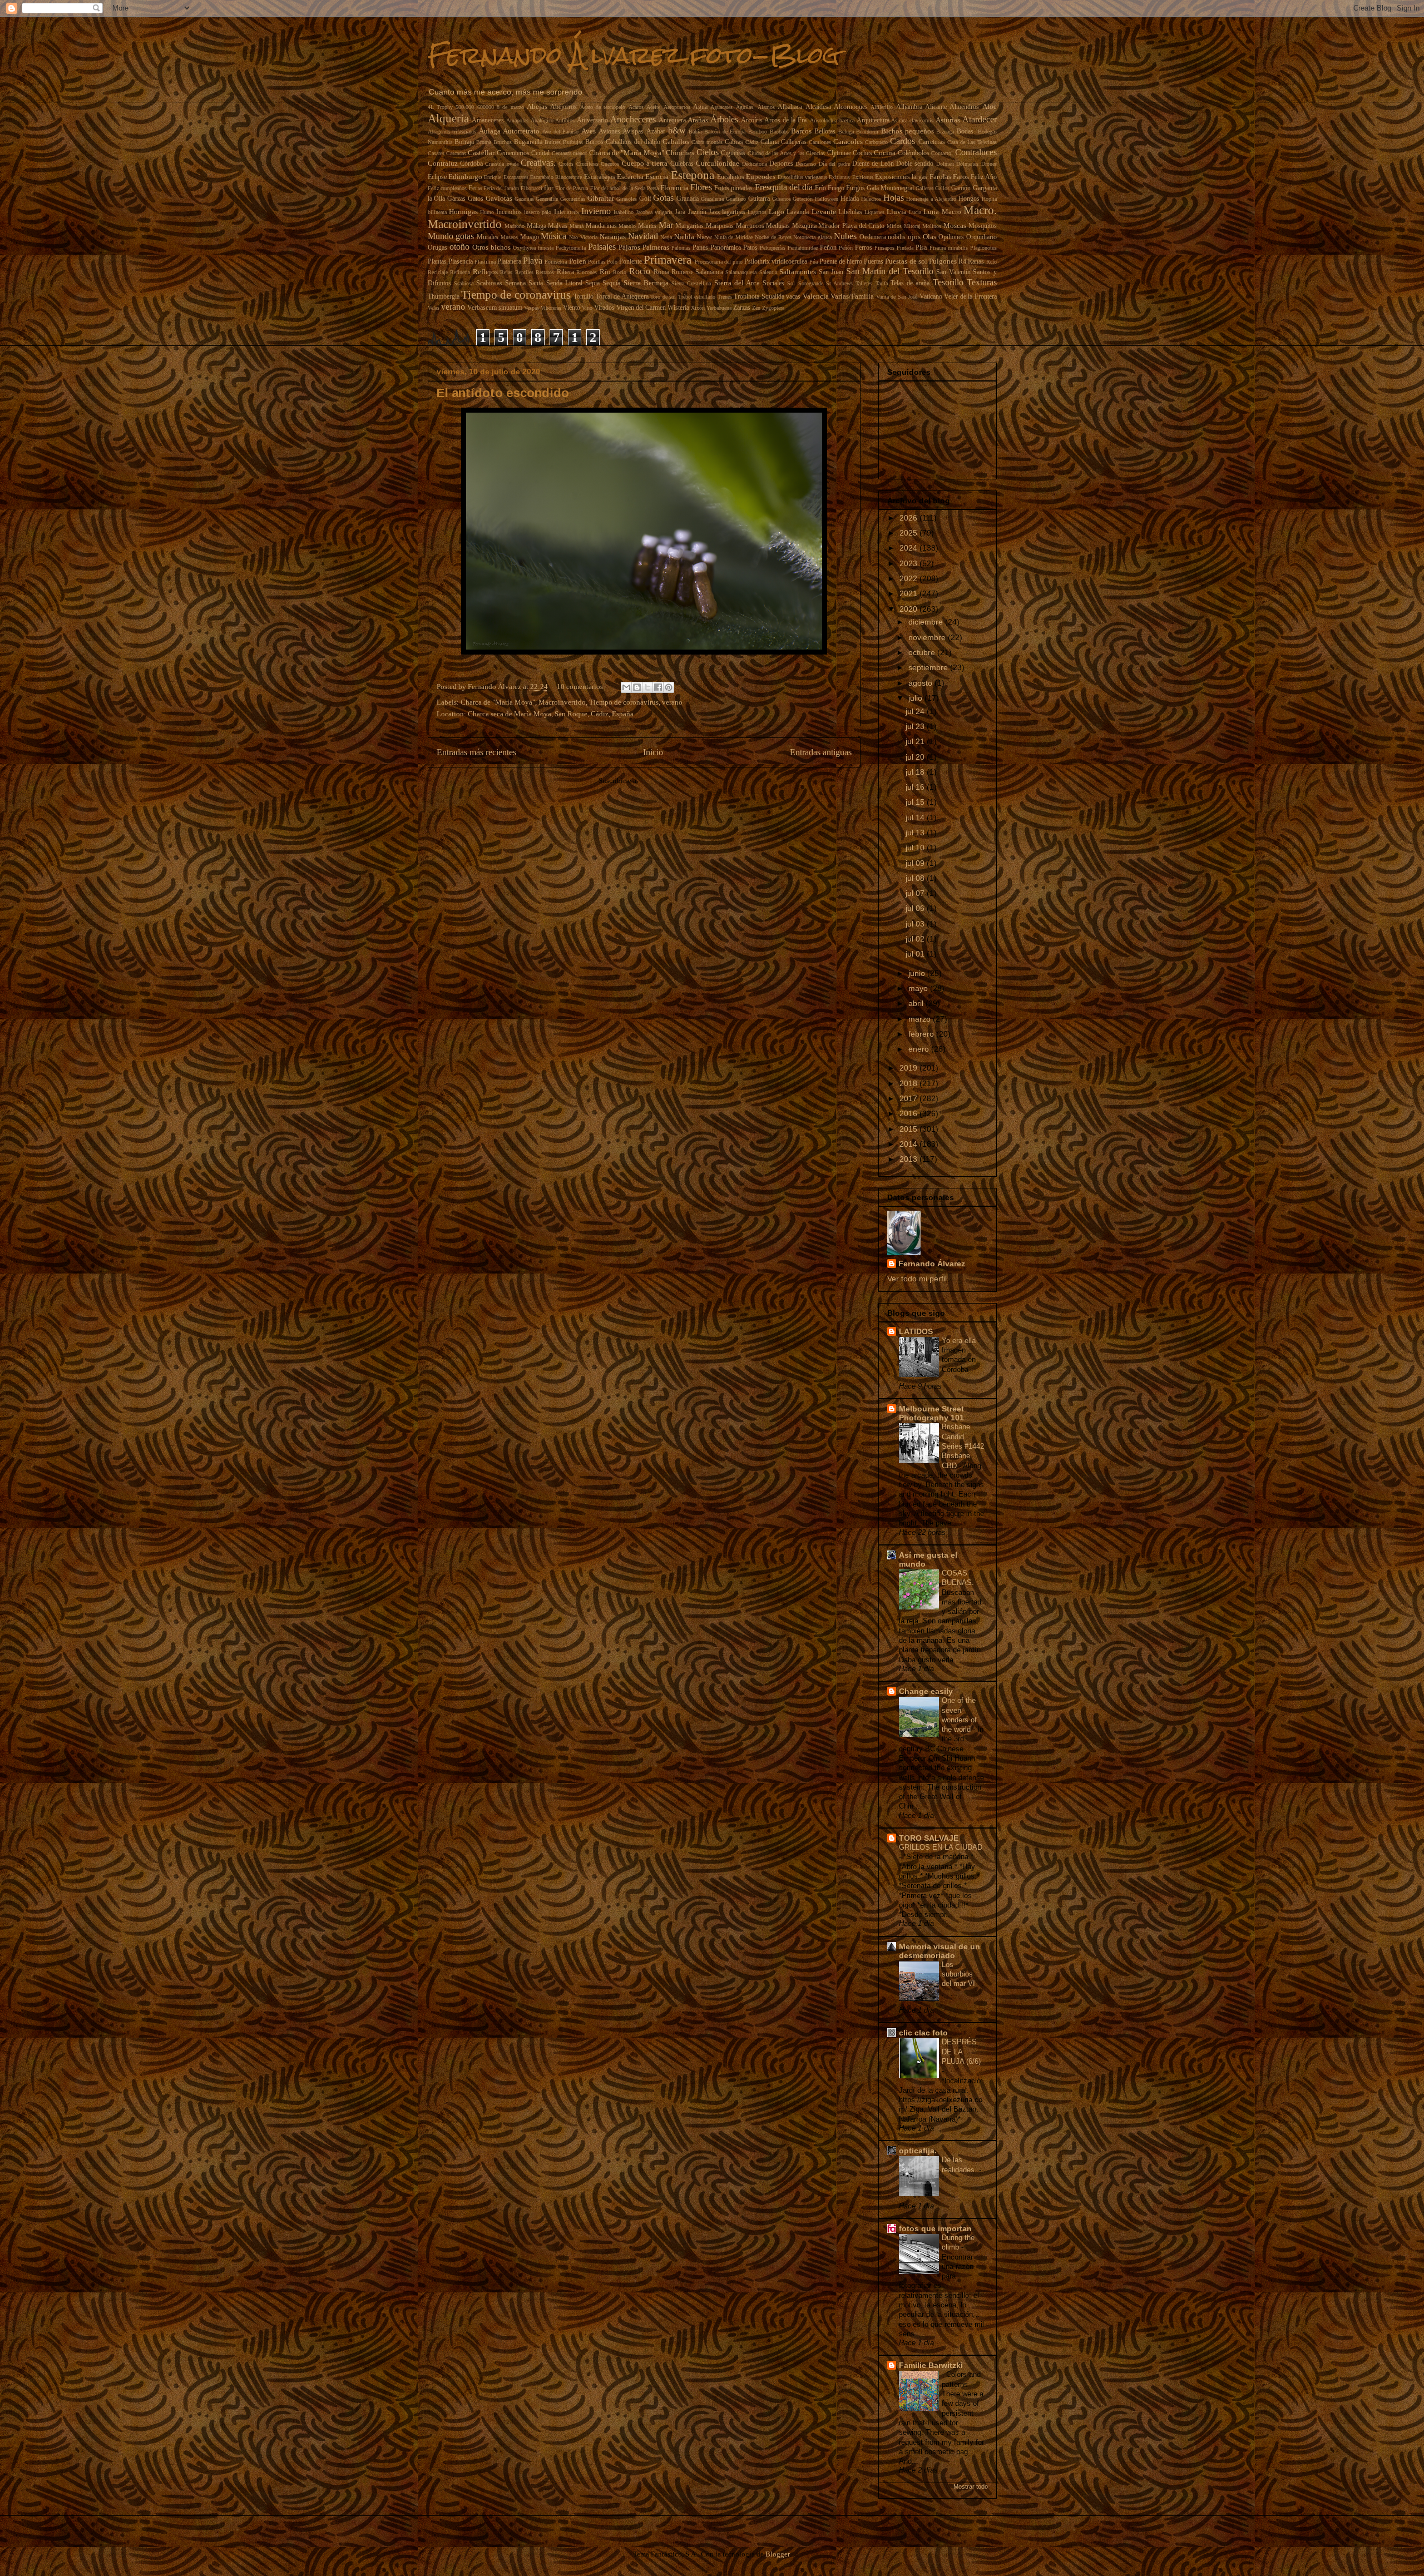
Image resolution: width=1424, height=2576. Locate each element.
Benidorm (867, 132)
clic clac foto (923, 2033)
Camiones (820, 142)
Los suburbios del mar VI (960, 1974)
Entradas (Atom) (665, 781)
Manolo (627, 226)
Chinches (680, 153)
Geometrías (573, 199)
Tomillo (584, 297)
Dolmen (945, 164)
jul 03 (916, 924)
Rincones (587, 272)
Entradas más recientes (476, 752)
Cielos (708, 152)
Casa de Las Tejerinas (972, 142)
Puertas (874, 262)
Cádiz (752, 142)
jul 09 (916, 863)
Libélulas (850, 212)
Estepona (693, 175)
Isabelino (624, 212)
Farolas (940, 177)
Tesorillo (948, 282)
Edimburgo (465, 177)
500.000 (465, 107)
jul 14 (916, 818)
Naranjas (613, 237)
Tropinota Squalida (759, 297)
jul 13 (916, 833)
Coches (862, 153)
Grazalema (712, 199)
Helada (850, 199)
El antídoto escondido (503, 393)
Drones (989, 164)
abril (917, 1003)
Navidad (643, 236)
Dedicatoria (755, 164)
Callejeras (794, 142)
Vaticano (931, 297)
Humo (487, 212)
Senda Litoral (564, 283)
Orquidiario (982, 237)
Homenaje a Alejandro (931, 199)
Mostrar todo (971, 2486)
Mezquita (804, 226)
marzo (921, 1019)
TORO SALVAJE (929, 1838)
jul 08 (916, 878)
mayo (919, 988)
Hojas (894, 198)
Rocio (620, 272)
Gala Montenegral (890, 188)
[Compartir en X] (647, 687)
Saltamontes (798, 272)
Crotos (566, 164)
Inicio (653, 752)
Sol (791, 283)
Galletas (924, 188)
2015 (909, 1129)
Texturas (982, 282)
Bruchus (503, 142)
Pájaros (629, 247)
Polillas (597, 262)
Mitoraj (912, 226)
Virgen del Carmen (641, 308)
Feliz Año (983, 177)
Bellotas (825, 132)
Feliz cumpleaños (447, 188)
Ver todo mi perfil (917, 1279)
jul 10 (916, 848)
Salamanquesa (741, 272)
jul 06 (916, 908)
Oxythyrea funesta (533, 248)
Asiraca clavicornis (912, 120)
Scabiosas (489, 283)
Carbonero (876, 142)
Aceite (653, 107)
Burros (594, 142)
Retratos (545, 272)
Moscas (955, 226)
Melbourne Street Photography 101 (931, 1413)
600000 (486, 107)
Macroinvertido (465, 224)
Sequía (611, 283)
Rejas (506, 272)
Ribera (565, 272)
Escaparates (516, 177)
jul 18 (916, 772)
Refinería (460, 272)
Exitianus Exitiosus (851, 177)
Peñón (846, 248)
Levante (824, 212)
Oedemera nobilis (883, 237)
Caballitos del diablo (633, 142)
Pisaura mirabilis (949, 248)
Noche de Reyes (773, 237)
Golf (645, 199)
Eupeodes (761, 177)
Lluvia (897, 212)
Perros (864, 248)
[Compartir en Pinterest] (669, 687)
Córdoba (471, 164)
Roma (661, 272)
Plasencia (461, 262)
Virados (604, 308)
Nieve (704, 237)
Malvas (558, 226)
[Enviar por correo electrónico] (626, 687)
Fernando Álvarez (932, 1264)
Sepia (592, 283)
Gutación (803, 199)
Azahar (656, 132)
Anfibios (565, 120)
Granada (688, 199)
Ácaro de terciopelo (603, 107)
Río (605, 272)
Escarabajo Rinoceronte (556, 177)
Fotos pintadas (733, 188)
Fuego (836, 188)
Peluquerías (773, 248)
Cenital (540, 153)
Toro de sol (663, 297)
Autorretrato (521, 131)
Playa (533, 261)
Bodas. (966, 132)
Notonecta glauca (812, 237)
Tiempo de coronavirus (516, 294)
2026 (909, 518)
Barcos (801, 131)
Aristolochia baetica (832, 120)
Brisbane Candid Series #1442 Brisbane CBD (963, 1446)
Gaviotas (499, 198)
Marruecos (750, 226)
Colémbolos (914, 153)
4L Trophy (440, 107)
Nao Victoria (583, 237)
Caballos (676, 142)
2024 (909, 548)
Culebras (682, 164)
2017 (909, 1098)
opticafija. (918, 2151)
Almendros (964, 107)
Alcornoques (851, 107)
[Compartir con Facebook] (658, 687)
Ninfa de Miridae (734, 237)
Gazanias (524, 199)
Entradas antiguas (821, 752)
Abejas (537, 106)
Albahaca (790, 107)
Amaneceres (488, 120)
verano (453, 307)
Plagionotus (983, 248)
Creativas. (538, 163)
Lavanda (798, 212)
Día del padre (834, 164)
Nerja (666, 237)
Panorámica (726, 248)
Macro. (980, 210)
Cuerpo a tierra (645, 163)
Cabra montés (707, 142)
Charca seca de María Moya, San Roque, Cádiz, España (551, 714)
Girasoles (627, 199)
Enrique (493, 177)
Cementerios (513, 153)
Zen (756, 308)
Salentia (768, 272)
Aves (589, 131)
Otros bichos (491, 247)
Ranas (976, 262)
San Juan (831, 272)
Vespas (531, 308)
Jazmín (697, 212)
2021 (909, 593)
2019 (909, 1068)
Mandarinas (601, 226)
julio (916, 698)
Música (553, 236)
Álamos (766, 107)
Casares (436, 153)
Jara (680, 212)
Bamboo (758, 132)
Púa (814, 262)
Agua (700, 107)
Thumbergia (444, 297)
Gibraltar (601, 198)
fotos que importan (935, 2228)
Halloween (827, 199)
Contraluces (976, 152)
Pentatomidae (803, 248)
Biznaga (945, 132)
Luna (931, 212)
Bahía (695, 132)
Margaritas (689, 226)
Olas (929, 237)
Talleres (864, 283)
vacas (793, 297)
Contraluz (443, 163)
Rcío (992, 262)
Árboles (724, 119)
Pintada (905, 248)
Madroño (515, 226)
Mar (666, 225)
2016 (909, 1113)
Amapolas (517, 120)
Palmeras (656, 247)
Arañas (698, 120)
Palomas (681, 248)
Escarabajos (600, 177)
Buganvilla (528, 142)
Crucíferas (587, 164)
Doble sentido (915, 164)
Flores (701, 187)
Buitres (553, 142)
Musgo (530, 237)
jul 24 (916, 711)
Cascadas (456, 153)
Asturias (948, 120)
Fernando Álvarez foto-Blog (634, 55)
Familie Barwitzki (931, 2365)
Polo (612, 262)
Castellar (481, 153)
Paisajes (602, 247)
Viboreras (551, 308)
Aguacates (721, 107)
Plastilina (485, 262)
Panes (700, 248)
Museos (509, 237)
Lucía (915, 212)
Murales (488, 237)
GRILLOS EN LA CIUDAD (941, 1847)
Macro (951, 212)
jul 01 (916, 954)
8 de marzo (510, 107)
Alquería (448, 118)
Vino (587, 308)
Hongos (969, 199)
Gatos (476, 199)
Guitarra (759, 199)
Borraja (464, 142)
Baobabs (779, 132)
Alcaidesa (818, 107)
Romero (682, 272)
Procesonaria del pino (719, 262)
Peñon (828, 248)
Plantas (437, 262)
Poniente (631, 262)
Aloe (990, 106)
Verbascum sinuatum (495, 308)
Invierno (596, 211)
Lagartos (757, 212)
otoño (459, 247)
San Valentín (953, 272)
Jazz (714, 212)
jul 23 (916, 726)
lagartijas (734, 212)
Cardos (903, 141)
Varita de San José (897, 297)
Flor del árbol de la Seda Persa (625, 188)
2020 (909, 609)
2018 (909, 1083)
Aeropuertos (677, 107)
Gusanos (782, 199)
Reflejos (485, 272)
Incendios (509, 212)
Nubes (845, 236)
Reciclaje (438, 272)
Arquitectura (873, 120)
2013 (909, 1159)
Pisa (921, 248)
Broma (484, 142)
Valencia (816, 296)
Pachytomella (571, 248)
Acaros (636, 107)
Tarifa (882, 283)
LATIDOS (916, 1331)
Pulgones (943, 261)
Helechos (871, 199)
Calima (770, 142)
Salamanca (709, 272)
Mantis (647, 226)
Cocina (885, 153)
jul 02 (916, 939)
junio (918, 973)
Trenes (725, 297)
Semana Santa (524, 283)
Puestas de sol (906, 261)
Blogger (777, 2554)
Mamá (577, 226)
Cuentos (610, 164)
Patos (750, 248)
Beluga (846, 132)
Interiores (567, 212)
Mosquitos (983, 226)
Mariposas (720, 226)
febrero (922, 1034)
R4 (962, 262)
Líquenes (874, 212)
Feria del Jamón (501, 188)
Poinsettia (556, 262)
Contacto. (942, 153)
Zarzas (742, 308)
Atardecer (980, 119)
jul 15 (916, 802)
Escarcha (630, 177)
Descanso (806, 164)
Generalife (547, 199)
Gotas (663, 198)
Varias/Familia (852, 296)
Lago (777, 212)
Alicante (936, 107)
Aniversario (592, 120)
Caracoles (848, 142)
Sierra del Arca (737, 283)
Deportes (781, 164)
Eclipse (437, 177)
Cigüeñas (733, 153)
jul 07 (916, 893)
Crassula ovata (501, 164)
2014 (909, 1144)
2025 (909, 533)
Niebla (684, 237)
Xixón (698, 308)
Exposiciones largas (901, 177)
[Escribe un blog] (637, 687)
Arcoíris (752, 120)
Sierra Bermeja (646, 283)
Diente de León (873, 164)
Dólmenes (967, 164)
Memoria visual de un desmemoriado (940, 1951)
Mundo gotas (451, 236)
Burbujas (573, 142)
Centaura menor (569, 153)
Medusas (778, 226)
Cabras (734, 142)
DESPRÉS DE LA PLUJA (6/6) (961, 2052)
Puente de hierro (841, 262)
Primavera (667, 259)
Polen (578, 261)
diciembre (927, 622)
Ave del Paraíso (560, 132)
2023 (909, 563)
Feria (475, 188)
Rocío (640, 271)
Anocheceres (633, 119)
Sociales (773, 283)
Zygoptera (773, 308)
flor (549, 188)
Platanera (509, 262)
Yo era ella (960, 1341)
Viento (572, 308)
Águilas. (745, 107)
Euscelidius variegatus (802, 177)
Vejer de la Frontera (970, 297)
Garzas (456, 199)
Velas (434, 308)
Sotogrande (811, 283)
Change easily (926, 1691)
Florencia (674, 188)
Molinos (932, 226)
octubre (923, 652)
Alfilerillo (882, 107)
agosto (921, 683)
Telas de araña (910, 283)
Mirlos (894, 226)
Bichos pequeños (908, 131)
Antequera (672, 120)
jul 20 (916, 757)
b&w (677, 130)
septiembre (929, 667)
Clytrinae (839, 153)
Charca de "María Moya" (627, 153)
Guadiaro (736, 199)
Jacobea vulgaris (654, 212)
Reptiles (524, 272)
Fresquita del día (784, 187)
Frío (820, 188)
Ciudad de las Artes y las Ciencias (787, 153)
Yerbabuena (719, 308)
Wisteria (678, 308)
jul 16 (916, 787)
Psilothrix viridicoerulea (776, 262)
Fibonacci (531, 188)
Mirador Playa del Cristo (851, 226)
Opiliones (951, 237)
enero (920, 1049)
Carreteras (932, 142)
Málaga (537, 226)
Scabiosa (464, 283)
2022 (909, 578)
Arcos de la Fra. (786, 120)
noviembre (928, 637)
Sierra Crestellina (691, 283)
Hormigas (463, 212)
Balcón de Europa (725, 132)
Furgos (856, 188)
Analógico (542, 120)
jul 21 (916, 741)
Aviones (609, 132)
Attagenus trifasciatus (452, 132)
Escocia (657, 177)
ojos (914, 237)
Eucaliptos (731, 177)
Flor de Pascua (572, 188)
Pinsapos (884, 248)
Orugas (437, 248)
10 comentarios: (582, 687)
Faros (961, 177)
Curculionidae (718, 163)
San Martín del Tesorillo (890, 271)
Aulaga (490, 131)
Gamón (961, 188)
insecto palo (538, 212)
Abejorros (563, 107)
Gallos (942, 188)
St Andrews (839, 283)
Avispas (633, 132)
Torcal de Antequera (622, 297)
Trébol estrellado (697, 297)
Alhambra (909, 107)
